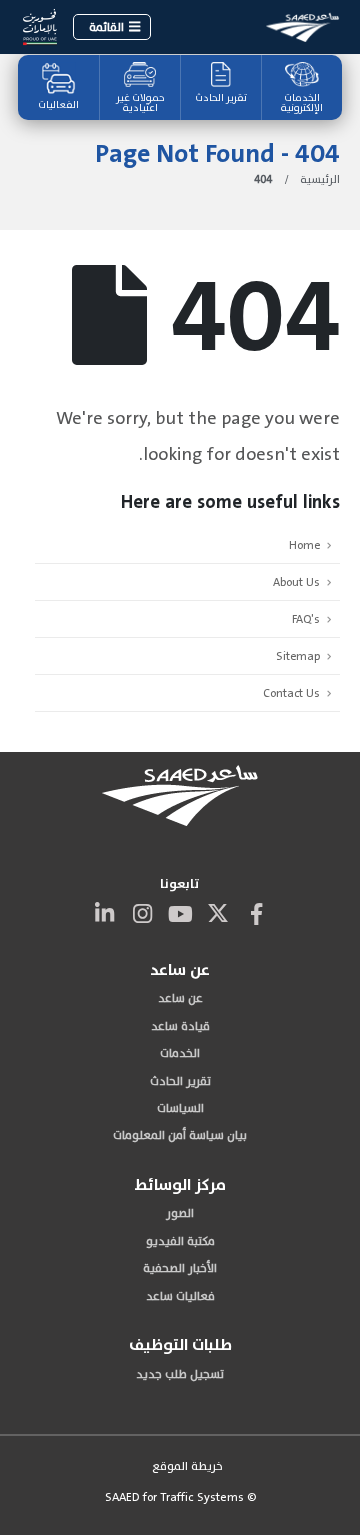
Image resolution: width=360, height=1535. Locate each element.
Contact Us (291, 693)
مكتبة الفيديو (180, 1241)
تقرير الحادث (221, 98)
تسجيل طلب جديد (180, 1374)
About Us (296, 582)
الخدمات (180, 1053)
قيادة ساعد (180, 1026)
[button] (112, 27)
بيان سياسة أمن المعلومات (180, 1135)
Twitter (218, 913)
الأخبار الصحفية (180, 1268)
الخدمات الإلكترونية (302, 103)
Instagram (142, 913)
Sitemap (298, 656)
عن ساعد (180, 998)
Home (304, 545)
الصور (180, 1213)
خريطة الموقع (187, 1466)
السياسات (180, 1108)
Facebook (256, 913)
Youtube (180, 913)
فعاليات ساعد (180, 1296)
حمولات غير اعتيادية (140, 103)
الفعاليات (58, 105)
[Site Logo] (302, 26)
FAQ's (306, 619)
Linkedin (104, 913)
